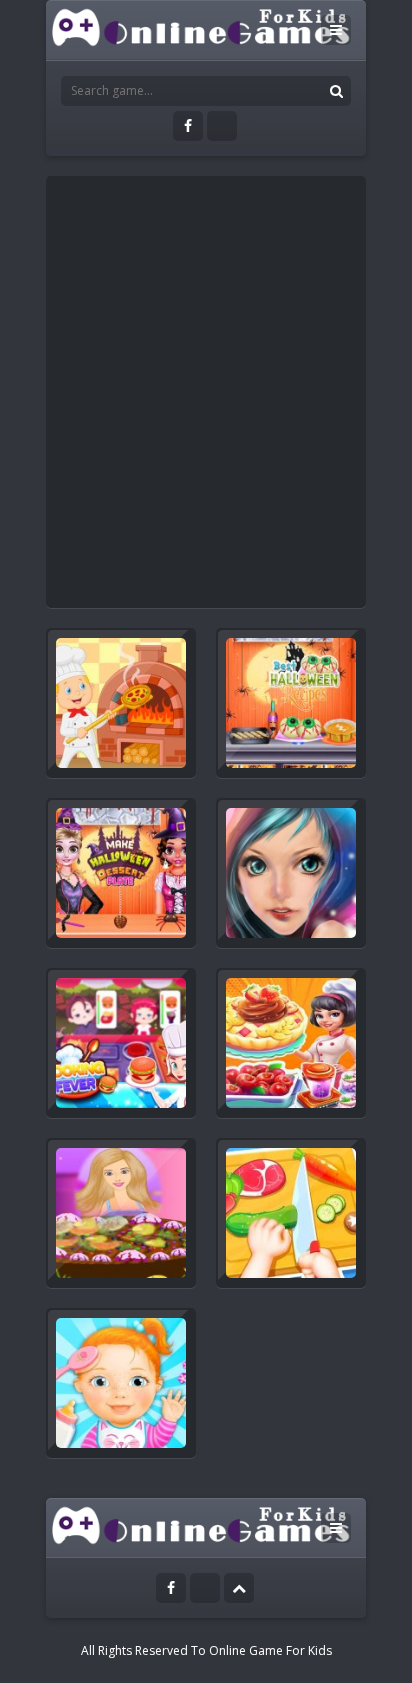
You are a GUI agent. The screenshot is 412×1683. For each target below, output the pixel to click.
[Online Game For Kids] (201, 25)
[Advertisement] (206, 392)
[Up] (239, 1588)
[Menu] (336, 30)
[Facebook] (188, 126)
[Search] (336, 91)
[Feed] (222, 126)
